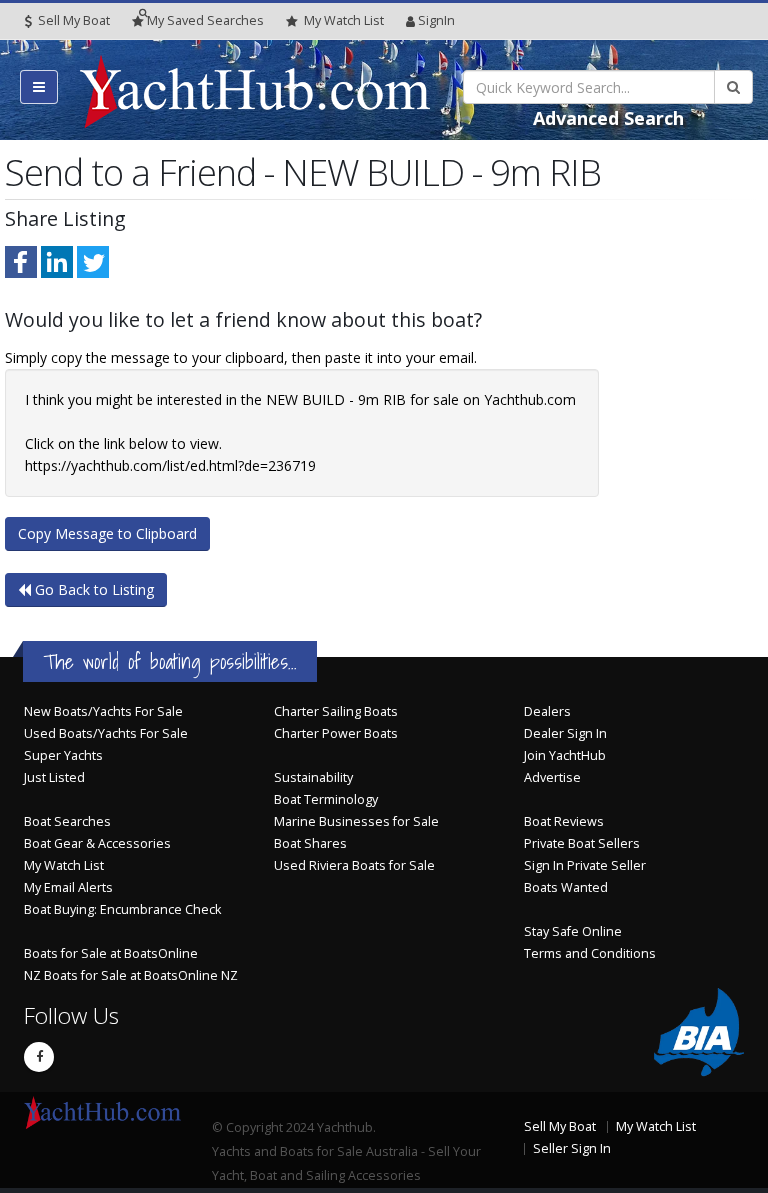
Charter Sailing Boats (336, 711)
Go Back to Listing (92, 589)
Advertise (552, 777)
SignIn (436, 20)
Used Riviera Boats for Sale (354, 865)
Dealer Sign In (565, 733)
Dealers (547, 711)
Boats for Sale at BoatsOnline (111, 953)
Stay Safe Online (573, 931)
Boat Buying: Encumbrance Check (122, 909)
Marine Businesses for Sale (356, 821)
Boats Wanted (566, 887)
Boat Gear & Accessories (97, 843)
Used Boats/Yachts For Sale (106, 733)
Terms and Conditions (590, 953)
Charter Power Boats (336, 733)
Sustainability (313, 777)
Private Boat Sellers (582, 843)
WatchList (344, 20)
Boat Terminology (326, 799)
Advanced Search (608, 118)
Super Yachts (63, 755)
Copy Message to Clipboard (107, 533)
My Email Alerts (68, 887)
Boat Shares (310, 843)
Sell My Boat (72, 20)
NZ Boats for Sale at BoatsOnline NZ (131, 975)
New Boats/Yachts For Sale (103, 711)
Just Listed (54, 777)
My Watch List (64, 865)
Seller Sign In (572, 1148)
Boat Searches (67, 821)
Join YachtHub (565, 755)
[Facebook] (39, 1057)
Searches (205, 20)
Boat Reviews (564, 821)
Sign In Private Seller (585, 865)
